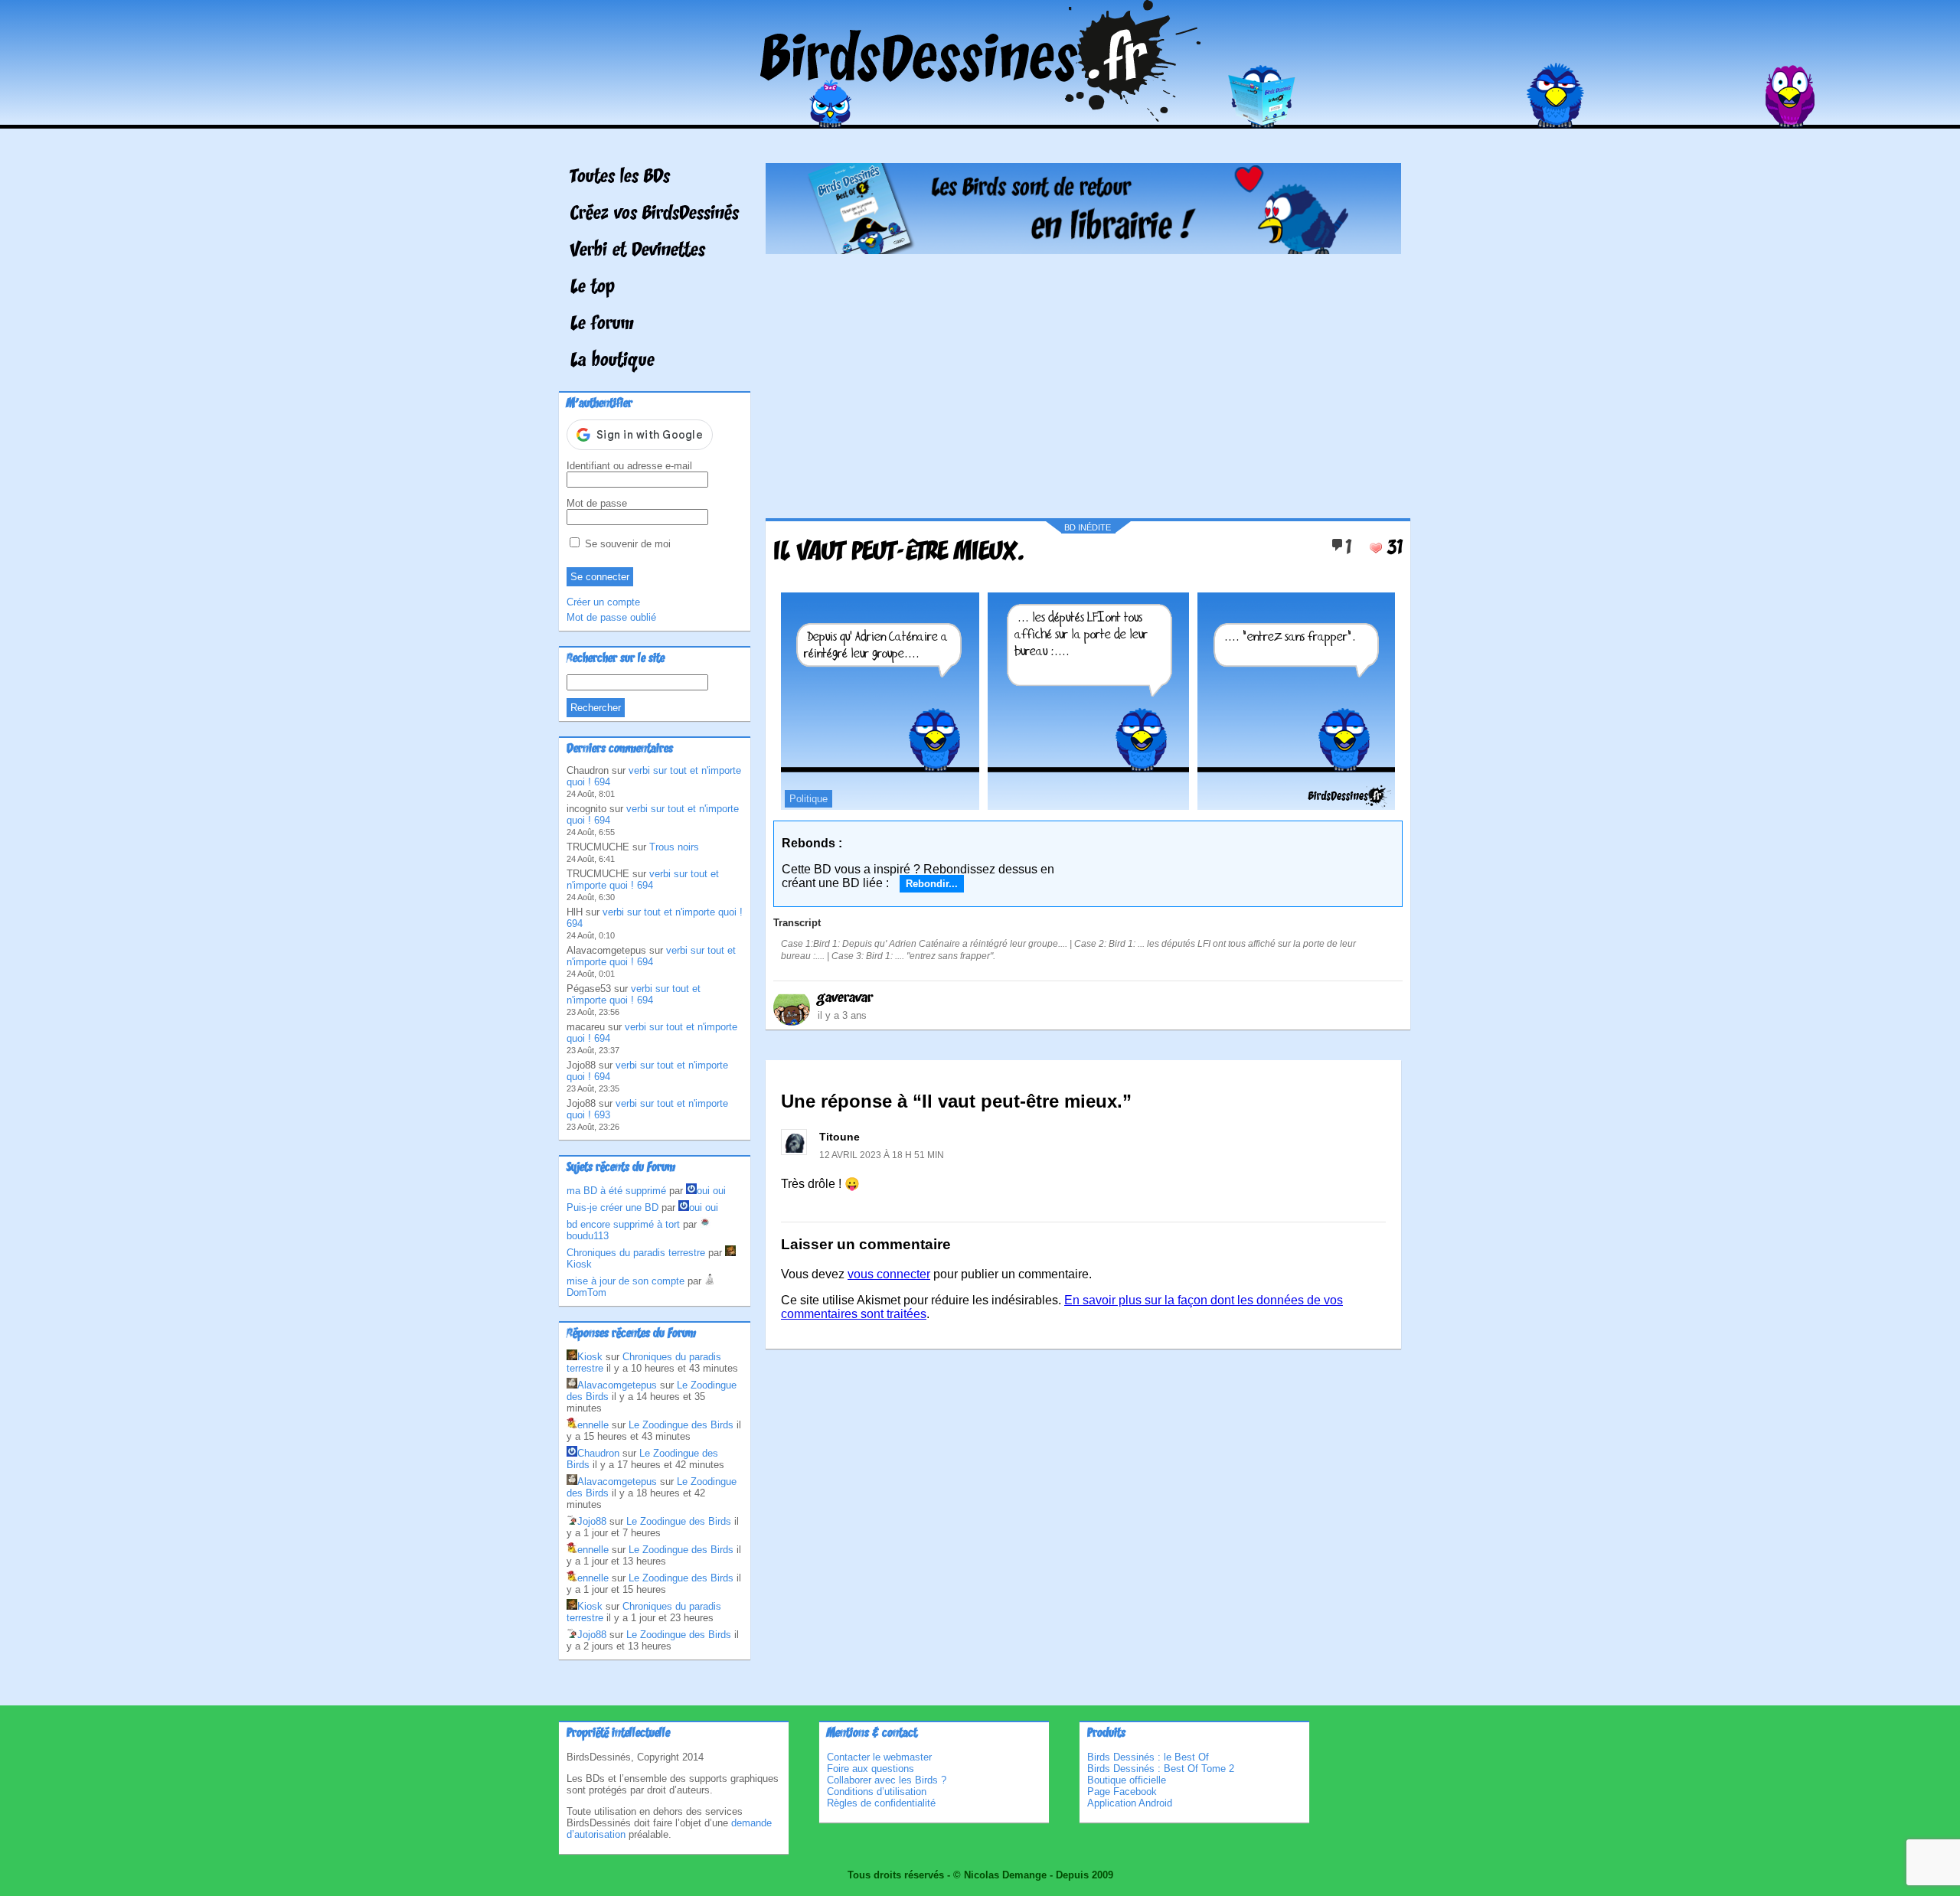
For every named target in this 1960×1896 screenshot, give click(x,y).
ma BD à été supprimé (616, 1191)
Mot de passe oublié (611, 617)
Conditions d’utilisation (877, 1792)
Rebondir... (932, 884)
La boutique (612, 361)
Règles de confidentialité (881, 1803)
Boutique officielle (1127, 1780)
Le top (593, 288)
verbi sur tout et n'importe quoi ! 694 (643, 879)
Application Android (1130, 1803)
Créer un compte (603, 602)
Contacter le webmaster (879, 1757)
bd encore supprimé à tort (623, 1224)
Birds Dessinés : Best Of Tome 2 (1161, 1769)
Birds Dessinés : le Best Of (1148, 1757)
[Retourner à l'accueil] (980, 117)
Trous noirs (674, 847)
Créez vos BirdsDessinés (655, 214)
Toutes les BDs (620, 178)
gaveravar (845, 998)
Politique (808, 799)
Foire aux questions (871, 1769)
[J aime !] (1376, 548)
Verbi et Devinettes (638, 251)
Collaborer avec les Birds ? (887, 1780)
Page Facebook (1122, 1792)
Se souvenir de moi (626, 544)
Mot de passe (597, 503)
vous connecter (889, 1274)
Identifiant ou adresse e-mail (629, 466)
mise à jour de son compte (626, 1281)
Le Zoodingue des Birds (681, 1425)
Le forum (602, 325)
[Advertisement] (1083, 380)
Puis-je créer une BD (612, 1207)
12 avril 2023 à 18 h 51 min (882, 1155)
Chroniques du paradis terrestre (636, 1253)
